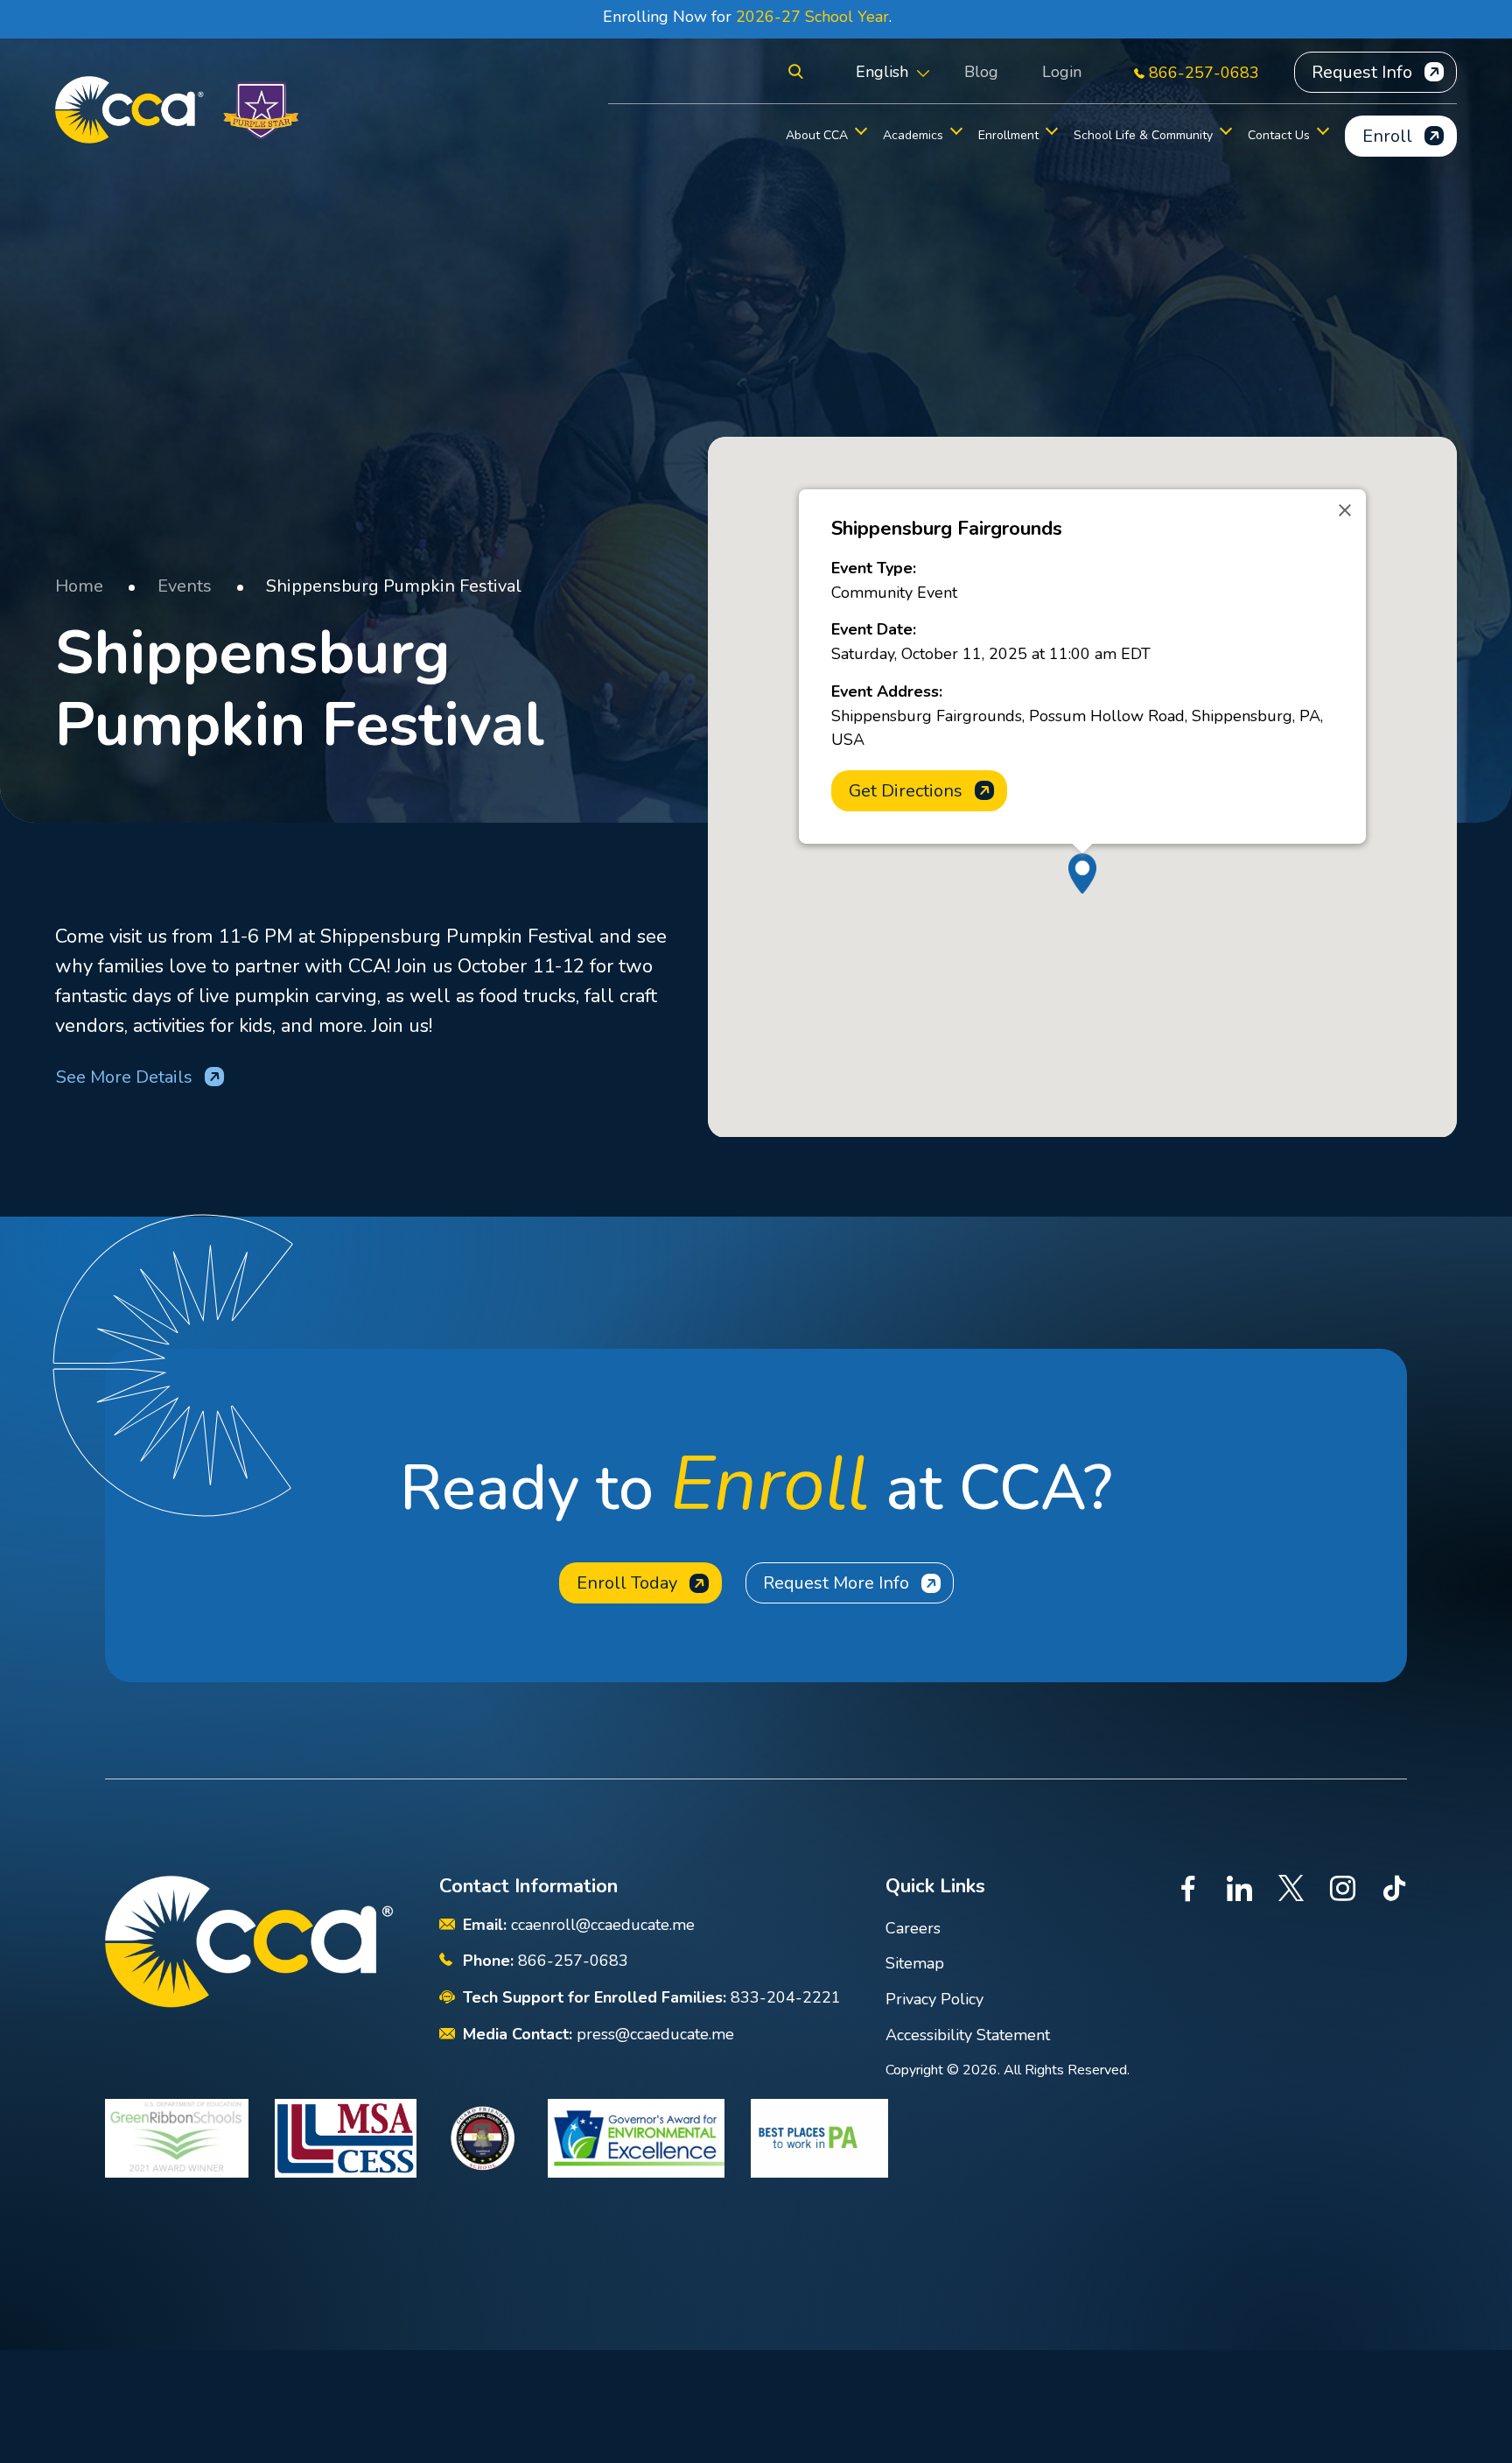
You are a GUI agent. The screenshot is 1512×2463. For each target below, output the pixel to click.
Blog (981, 72)
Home (79, 586)
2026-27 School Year (812, 17)
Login (1062, 72)
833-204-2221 (786, 1997)
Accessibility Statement (968, 2035)
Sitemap (915, 1963)
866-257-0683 (1204, 73)
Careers (913, 1928)
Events (185, 586)
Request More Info (836, 1583)
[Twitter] (1291, 1891)
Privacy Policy (934, 1999)
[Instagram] (1343, 1891)
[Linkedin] (1239, 1891)
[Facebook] (1188, 1891)
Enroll (1387, 136)
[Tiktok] (1394, 1891)
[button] (796, 72)
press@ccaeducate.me (655, 2034)
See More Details (124, 1077)
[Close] (1345, 510)
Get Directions (906, 791)
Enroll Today (627, 1583)
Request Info (1362, 72)
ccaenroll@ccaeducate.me (603, 1925)
